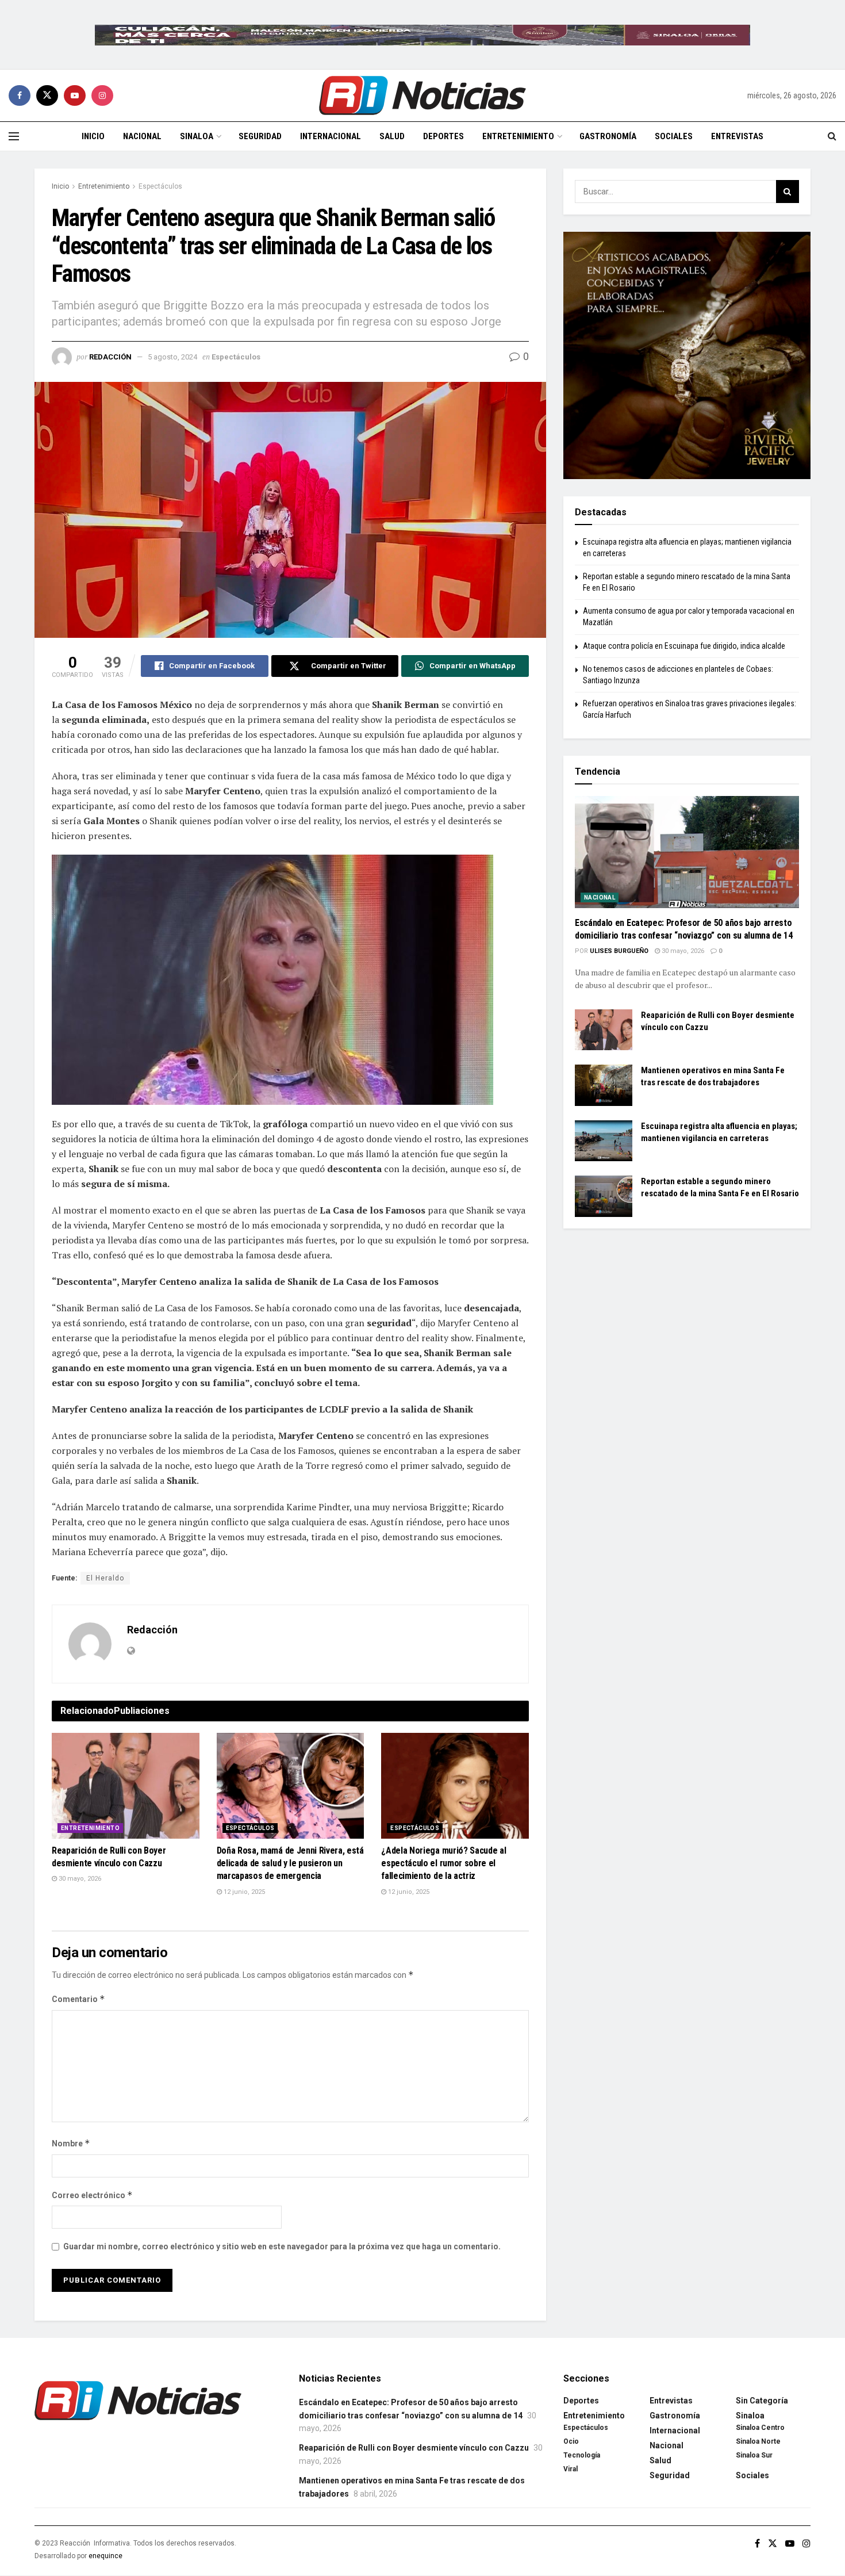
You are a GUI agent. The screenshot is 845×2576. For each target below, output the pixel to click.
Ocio (571, 2441)
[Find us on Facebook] (20, 95)
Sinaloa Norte (758, 2441)
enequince (105, 2556)
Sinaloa (197, 136)
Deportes (443, 136)
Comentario (78, 1999)
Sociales (674, 136)
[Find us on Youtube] (75, 95)
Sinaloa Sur (754, 2455)
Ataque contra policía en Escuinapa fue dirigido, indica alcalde (684, 646)
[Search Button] (832, 136)
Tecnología (582, 2455)
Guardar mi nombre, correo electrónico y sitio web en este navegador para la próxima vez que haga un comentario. (282, 2246)
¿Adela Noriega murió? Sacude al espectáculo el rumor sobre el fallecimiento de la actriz (443, 1863)
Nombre (71, 2143)
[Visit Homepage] (422, 95)
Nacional (142, 136)
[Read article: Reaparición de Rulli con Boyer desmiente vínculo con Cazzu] (126, 1786)
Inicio (93, 136)
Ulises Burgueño (619, 951)
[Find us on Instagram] (102, 95)
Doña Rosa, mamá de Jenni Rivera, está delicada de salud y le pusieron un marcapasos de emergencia (290, 1863)
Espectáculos (160, 186)
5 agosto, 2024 (172, 357)
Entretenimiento (518, 136)
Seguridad (260, 136)
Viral (571, 2469)
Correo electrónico (92, 2195)
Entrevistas (737, 136)
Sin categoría (762, 2401)
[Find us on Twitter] (47, 95)
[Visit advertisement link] (422, 35)
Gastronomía (608, 136)
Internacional (331, 136)
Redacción (110, 357)
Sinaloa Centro (760, 2428)
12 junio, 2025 (243, 1892)
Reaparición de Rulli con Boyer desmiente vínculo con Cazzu (414, 2448)
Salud (392, 136)
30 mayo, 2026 (79, 1879)
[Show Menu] (14, 136)
